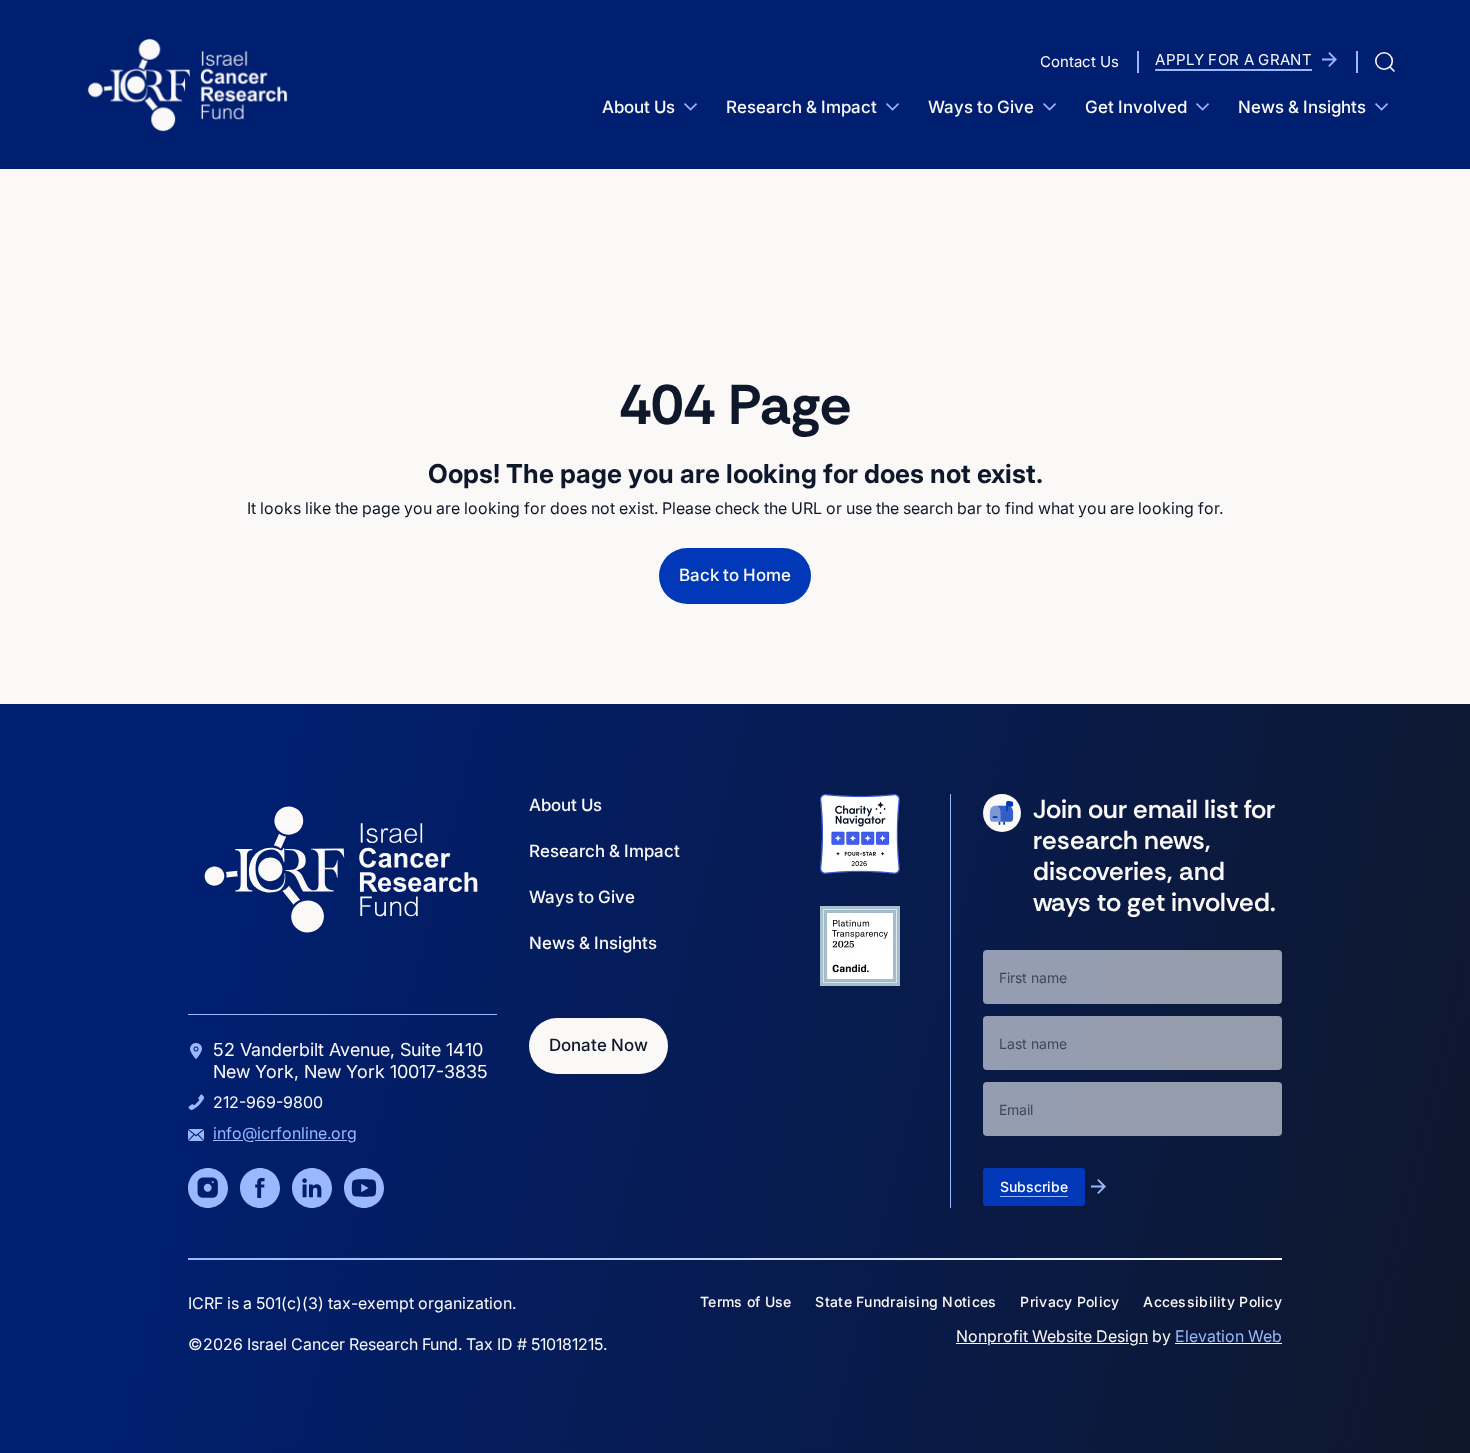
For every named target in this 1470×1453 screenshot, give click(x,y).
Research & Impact (801, 107)
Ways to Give (981, 107)
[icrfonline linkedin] (312, 1188)
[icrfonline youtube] (364, 1188)
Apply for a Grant (1233, 59)
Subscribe (1034, 1186)
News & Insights (1302, 107)
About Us (638, 107)
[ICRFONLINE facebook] (260, 1188)
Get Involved (1136, 107)
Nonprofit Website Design (1052, 1336)
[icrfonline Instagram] (208, 1188)
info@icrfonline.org (285, 1133)
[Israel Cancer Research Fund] (187, 84)
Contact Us (1079, 61)
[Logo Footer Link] (341, 869)
